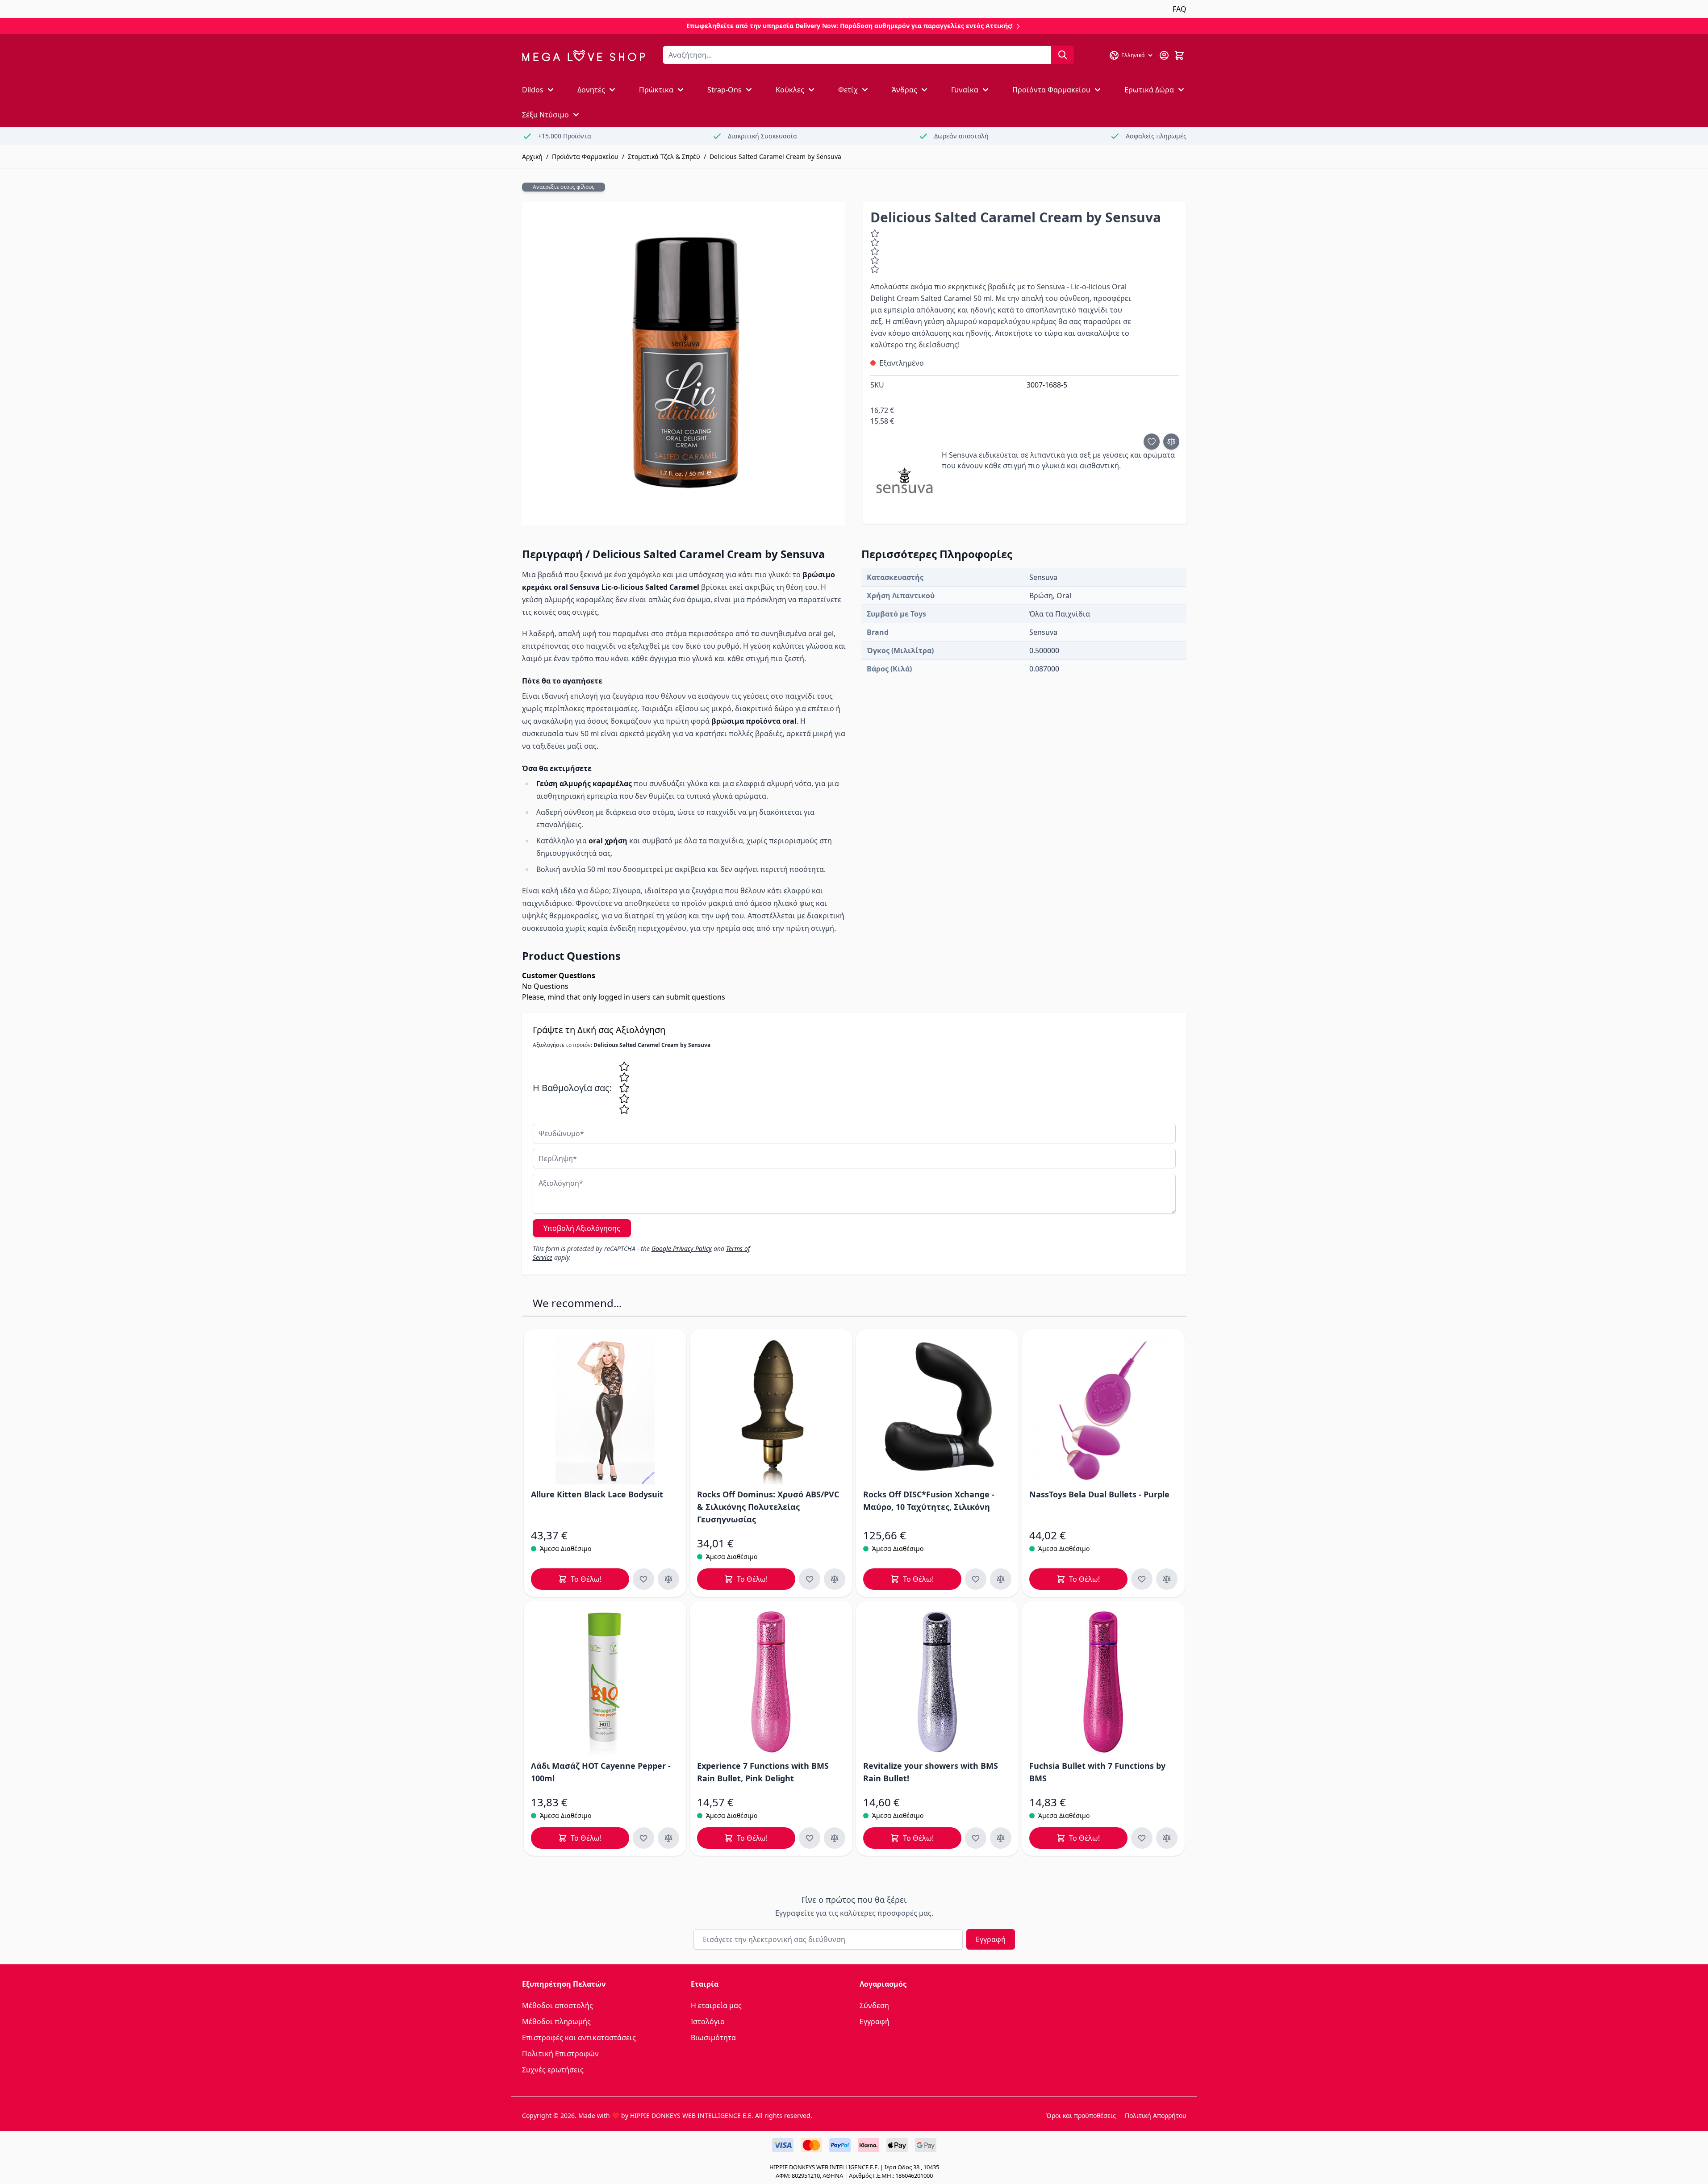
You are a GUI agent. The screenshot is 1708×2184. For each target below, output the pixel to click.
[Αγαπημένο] (1152, 442)
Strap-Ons (725, 90)
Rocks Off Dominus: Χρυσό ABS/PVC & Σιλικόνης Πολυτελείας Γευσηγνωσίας (768, 1507)
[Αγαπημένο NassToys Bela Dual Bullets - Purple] (1142, 1579)
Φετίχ (848, 90)
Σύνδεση (874, 2005)
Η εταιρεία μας (716, 2005)
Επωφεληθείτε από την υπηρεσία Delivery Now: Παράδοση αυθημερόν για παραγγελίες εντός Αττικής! (850, 26)
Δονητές (591, 90)
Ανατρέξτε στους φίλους (564, 187)
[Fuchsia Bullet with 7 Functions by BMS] (1103, 1682)
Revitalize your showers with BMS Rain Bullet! (931, 1772)
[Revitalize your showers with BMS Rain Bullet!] (937, 1682)
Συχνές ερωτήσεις (553, 2070)
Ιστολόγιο (708, 2021)
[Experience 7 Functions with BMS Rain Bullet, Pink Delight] (771, 1682)
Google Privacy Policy (682, 1248)
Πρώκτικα (656, 90)
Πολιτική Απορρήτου (1156, 2115)
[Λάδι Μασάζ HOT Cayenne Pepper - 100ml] (605, 1682)
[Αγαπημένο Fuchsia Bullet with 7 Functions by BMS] (1142, 1838)
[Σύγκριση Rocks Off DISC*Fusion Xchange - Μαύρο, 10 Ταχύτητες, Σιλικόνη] (1001, 1579)
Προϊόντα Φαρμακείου (1051, 90)
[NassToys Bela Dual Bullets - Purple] (1103, 1410)
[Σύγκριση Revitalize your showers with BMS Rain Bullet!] (1001, 1838)
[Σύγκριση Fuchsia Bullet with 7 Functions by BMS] (1167, 1838)
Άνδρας (904, 90)
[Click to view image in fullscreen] (684, 364)
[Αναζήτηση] (1063, 55)
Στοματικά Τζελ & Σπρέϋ (664, 156)
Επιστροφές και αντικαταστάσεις (579, 2038)
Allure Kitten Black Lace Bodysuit (597, 1494)
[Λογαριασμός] (1164, 55)
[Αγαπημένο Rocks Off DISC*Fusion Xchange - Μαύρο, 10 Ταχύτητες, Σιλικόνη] (976, 1579)
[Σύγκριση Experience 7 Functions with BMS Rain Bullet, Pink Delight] (835, 1838)
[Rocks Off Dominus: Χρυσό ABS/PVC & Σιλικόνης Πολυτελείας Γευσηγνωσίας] (771, 1410)
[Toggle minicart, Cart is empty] (1179, 55)
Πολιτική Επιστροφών (560, 2054)
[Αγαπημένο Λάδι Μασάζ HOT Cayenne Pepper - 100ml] (643, 1838)
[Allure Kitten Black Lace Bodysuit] (605, 1410)
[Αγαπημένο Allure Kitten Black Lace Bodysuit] (643, 1579)
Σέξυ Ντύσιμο (545, 115)
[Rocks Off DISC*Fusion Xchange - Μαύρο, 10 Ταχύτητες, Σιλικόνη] (937, 1410)
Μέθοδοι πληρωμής (556, 2021)
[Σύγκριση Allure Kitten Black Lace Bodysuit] (668, 1579)
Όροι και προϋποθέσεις (1081, 2115)
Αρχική (532, 156)
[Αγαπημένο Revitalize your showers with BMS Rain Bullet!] (976, 1838)
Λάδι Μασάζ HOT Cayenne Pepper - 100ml (601, 1772)
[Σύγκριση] (1171, 442)
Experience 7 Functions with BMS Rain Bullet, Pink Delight (763, 1772)
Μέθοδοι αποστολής (558, 2005)
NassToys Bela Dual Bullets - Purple (1099, 1494)
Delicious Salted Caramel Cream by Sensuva (775, 156)
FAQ (1180, 9)
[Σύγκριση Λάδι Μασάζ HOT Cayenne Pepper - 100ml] (668, 1838)
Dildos (533, 90)
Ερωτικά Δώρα (1149, 90)
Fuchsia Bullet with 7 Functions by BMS (1097, 1772)
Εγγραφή (991, 1939)
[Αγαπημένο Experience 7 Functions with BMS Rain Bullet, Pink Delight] (810, 1838)
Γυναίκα (965, 90)
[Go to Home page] (583, 56)
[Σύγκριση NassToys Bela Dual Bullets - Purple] (1167, 1579)
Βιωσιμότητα (713, 2038)
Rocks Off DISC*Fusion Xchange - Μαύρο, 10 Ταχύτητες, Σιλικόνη (929, 1500)
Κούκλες (790, 90)
